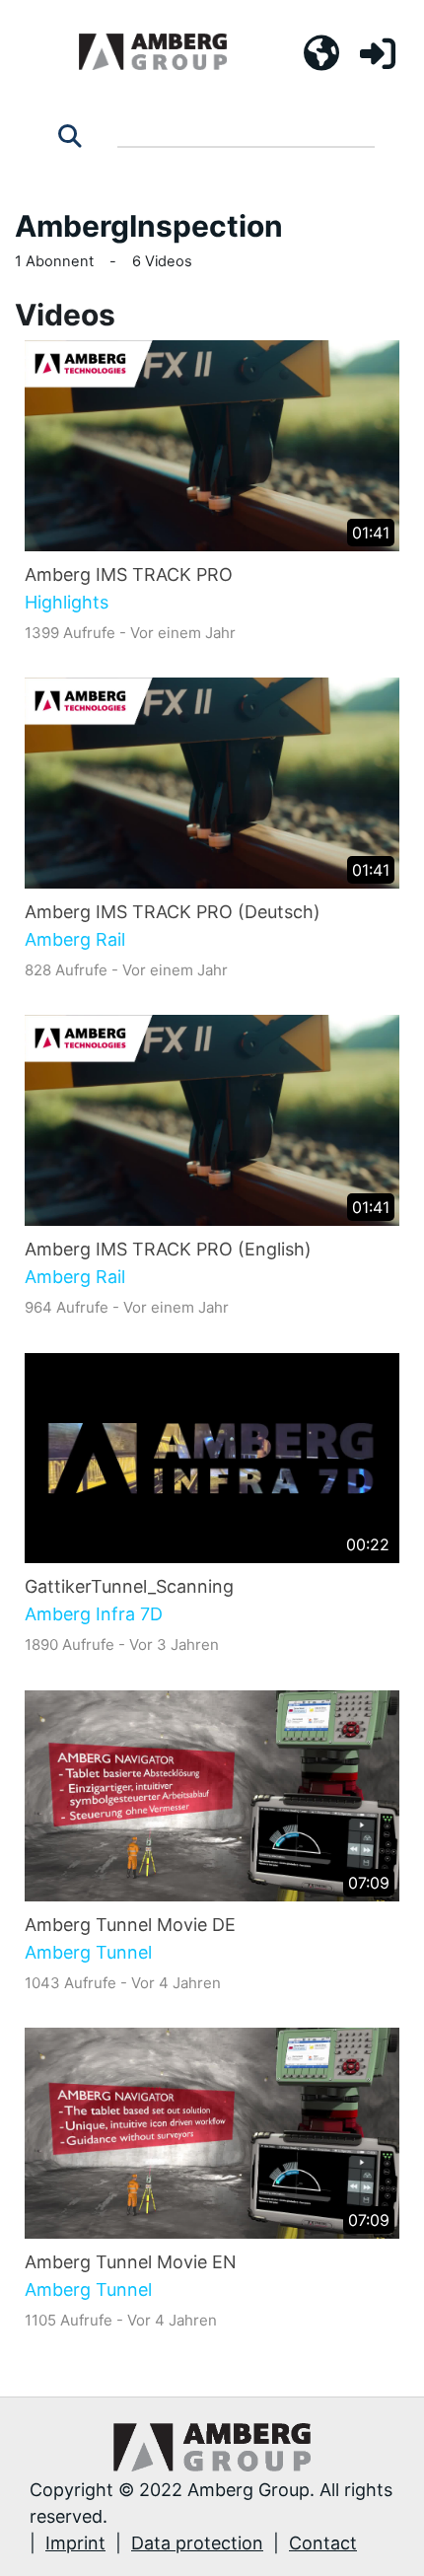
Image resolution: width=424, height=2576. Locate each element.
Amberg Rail (75, 940)
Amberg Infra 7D (94, 1614)
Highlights (67, 603)
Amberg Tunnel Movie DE (130, 1925)
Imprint (75, 2543)
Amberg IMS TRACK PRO (129, 574)
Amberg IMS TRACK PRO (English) (168, 1249)
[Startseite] (153, 52)
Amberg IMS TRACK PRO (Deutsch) (173, 912)
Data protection (197, 2543)
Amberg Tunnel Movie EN (131, 2262)
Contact (323, 2543)
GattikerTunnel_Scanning (129, 1586)
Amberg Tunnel (88, 1953)
